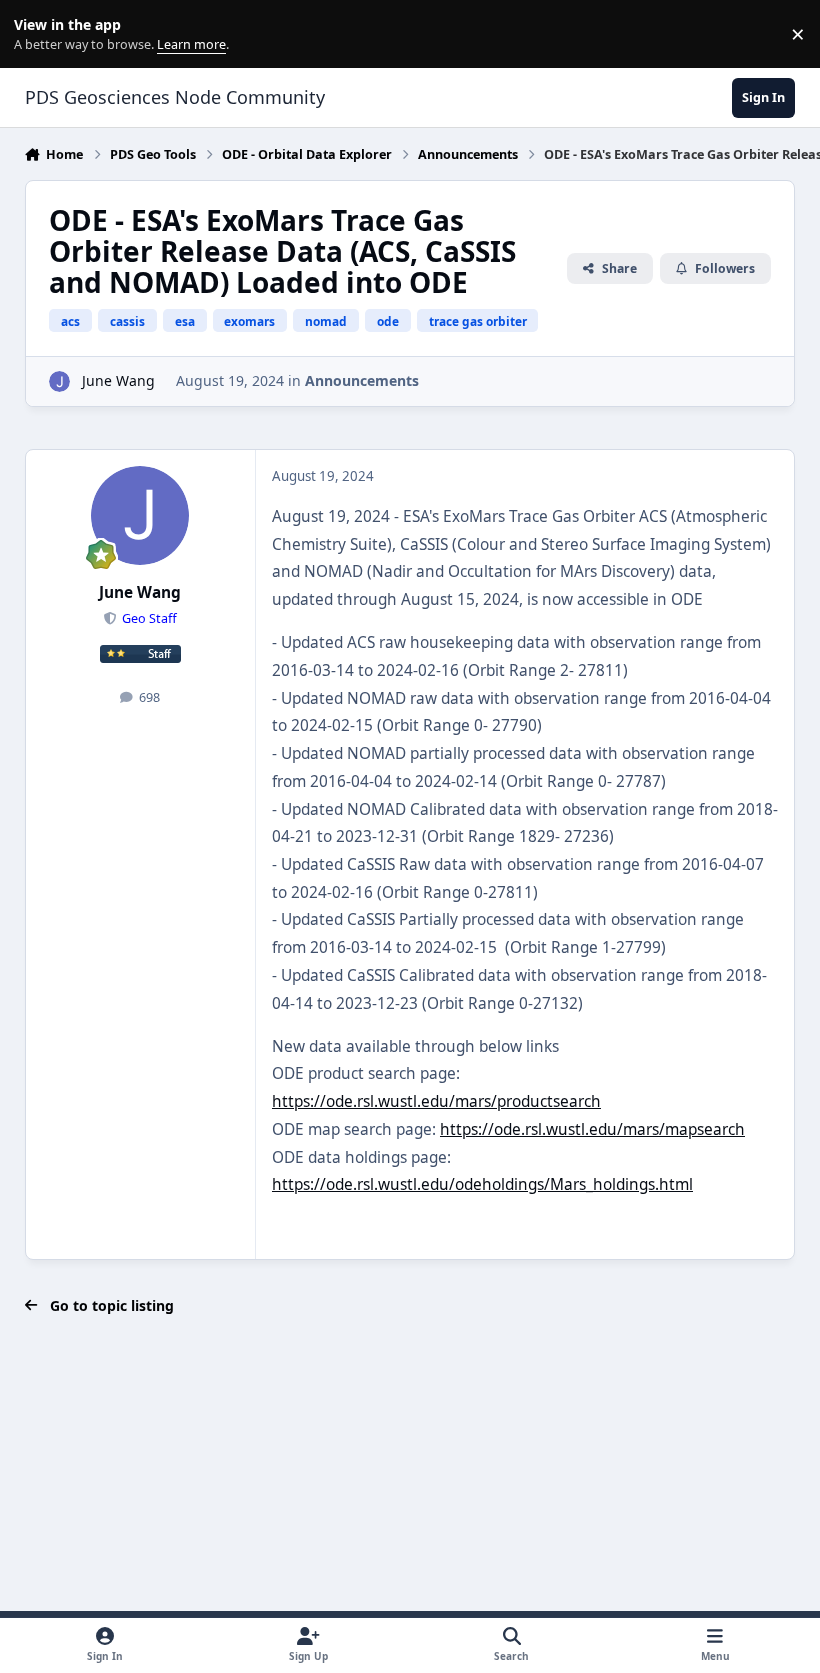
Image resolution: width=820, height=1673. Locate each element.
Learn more (38, 34)
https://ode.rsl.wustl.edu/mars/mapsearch (592, 1129)
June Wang (118, 380)
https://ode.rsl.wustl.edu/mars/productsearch (436, 1101)
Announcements (362, 380)
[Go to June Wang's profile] (59, 381)
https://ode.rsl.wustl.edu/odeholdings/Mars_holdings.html (482, 1184)
